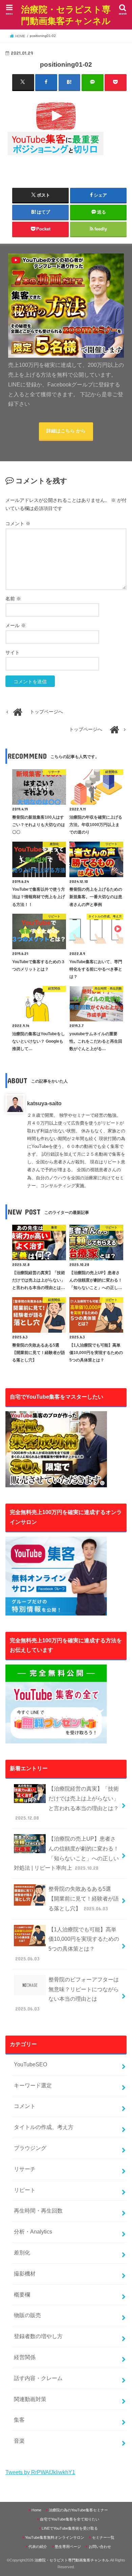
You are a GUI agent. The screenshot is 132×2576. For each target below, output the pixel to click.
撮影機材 (25, 2274)
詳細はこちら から (66, 431)
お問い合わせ (100, 2547)
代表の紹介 (38, 2547)
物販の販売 (27, 2315)
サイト (13, 653)
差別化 (22, 2253)
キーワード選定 (33, 2085)
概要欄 (22, 2295)
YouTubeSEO (30, 2064)
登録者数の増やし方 (38, 2336)
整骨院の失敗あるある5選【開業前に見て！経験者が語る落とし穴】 (84, 1899)
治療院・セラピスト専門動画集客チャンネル (66, 15)
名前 (13, 599)
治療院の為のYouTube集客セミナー (78, 2510)
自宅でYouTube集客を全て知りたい (70, 2519)
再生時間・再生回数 (38, 2211)
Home (36, 2510)
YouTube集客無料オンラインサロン (55, 2537)
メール (16, 626)
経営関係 (25, 2357)
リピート (25, 2190)
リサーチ (25, 2169)
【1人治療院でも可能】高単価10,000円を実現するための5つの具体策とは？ (67, 1944)
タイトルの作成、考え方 (44, 2127)
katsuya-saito (44, 1103)
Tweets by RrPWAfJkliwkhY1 (40, 2472)
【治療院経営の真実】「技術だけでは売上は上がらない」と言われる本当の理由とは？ (67, 1803)
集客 (19, 2420)
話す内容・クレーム (38, 2378)
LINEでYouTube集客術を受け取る (70, 2528)
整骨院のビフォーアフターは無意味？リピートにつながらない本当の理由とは (67, 1994)
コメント (18, 524)
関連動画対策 (30, 2399)
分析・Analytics (33, 2232)
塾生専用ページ (68, 2547)
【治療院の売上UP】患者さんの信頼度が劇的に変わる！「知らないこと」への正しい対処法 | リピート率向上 (66, 1853)
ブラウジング (30, 2148)
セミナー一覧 (103, 2537)
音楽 (19, 2441)
